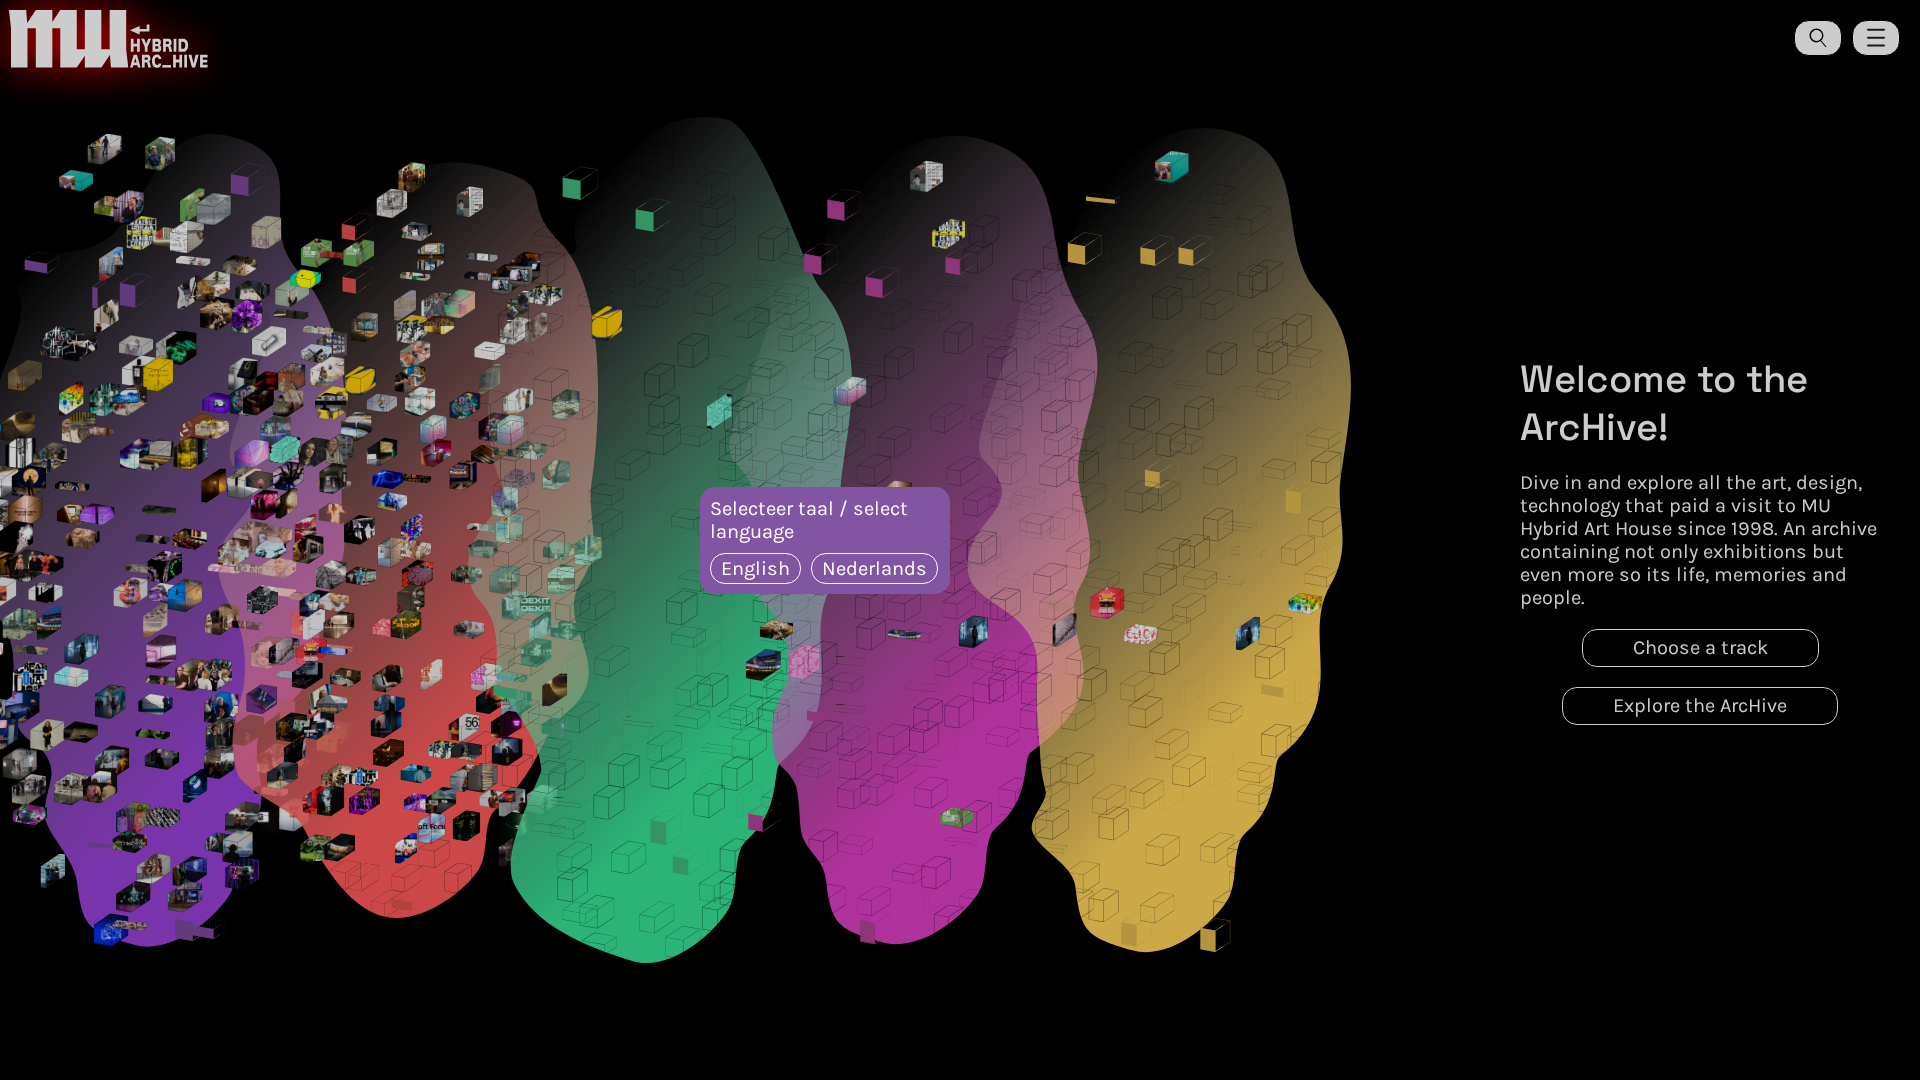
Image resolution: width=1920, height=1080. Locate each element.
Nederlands (874, 568)
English (755, 568)
